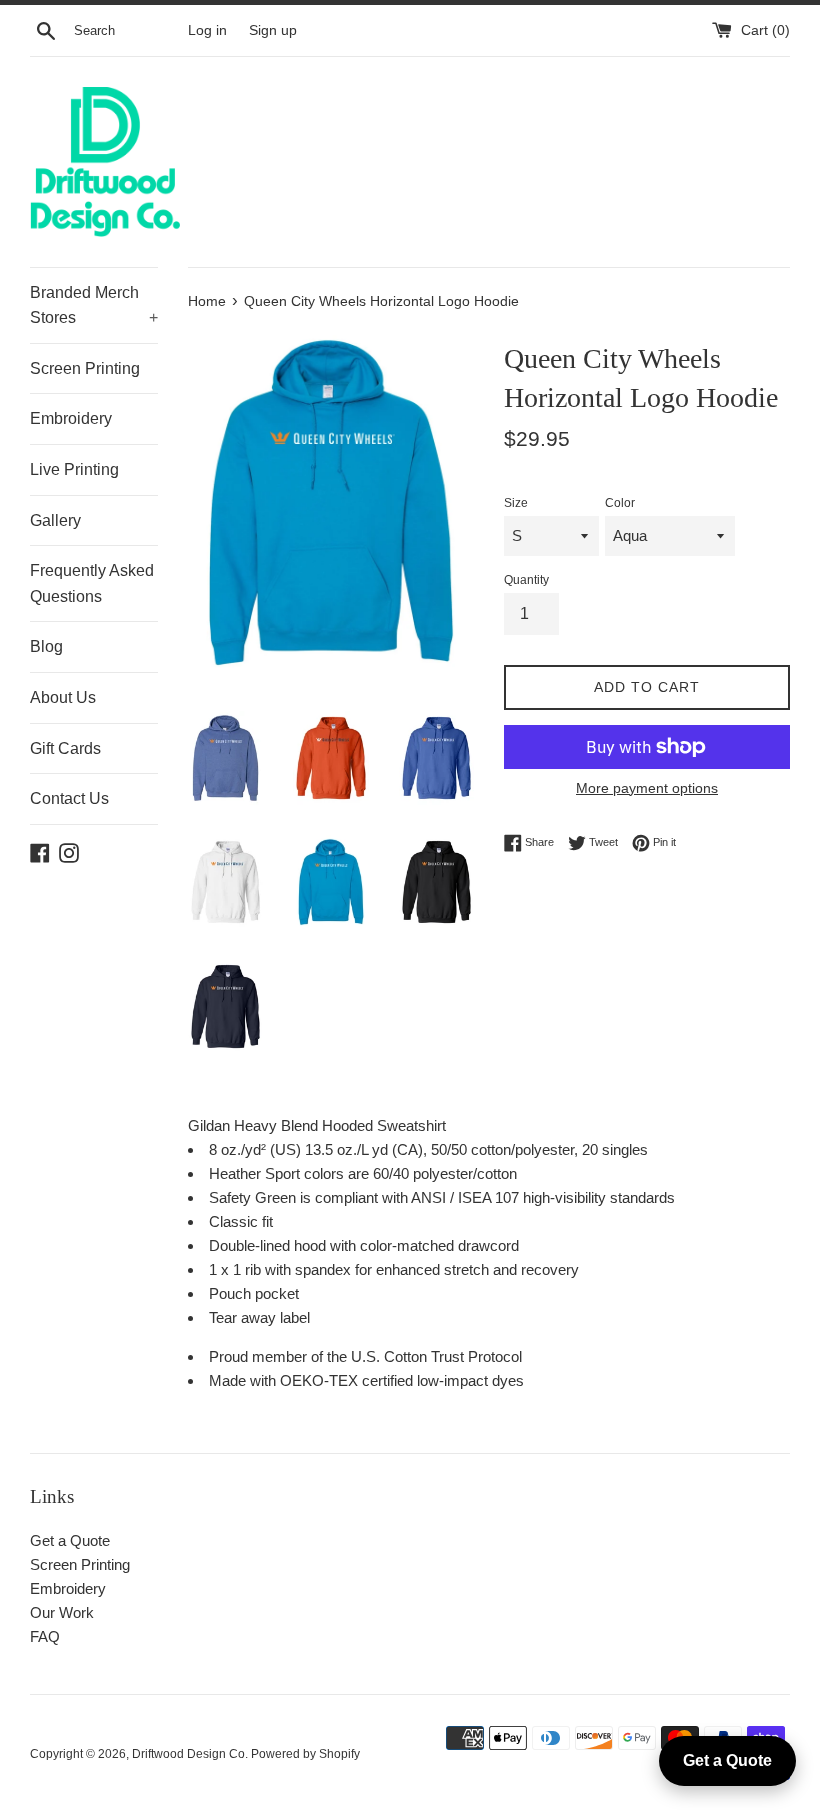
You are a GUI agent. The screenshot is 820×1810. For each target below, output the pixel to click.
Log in (207, 30)
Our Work (62, 1612)
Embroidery (71, 418)
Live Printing (74, 469)
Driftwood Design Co (188, 1754)
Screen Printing (85, 368)
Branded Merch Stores (94, 305)
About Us (63, 697)
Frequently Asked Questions (92, 583)
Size (516, 503)
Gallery (55, 520)
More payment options (647, 788)
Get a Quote (70, 1540)
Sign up (273, 30)
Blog (46, 646)
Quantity (526, 580)
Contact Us (69, 798)
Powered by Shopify (305, 1754)
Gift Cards (65, 748)
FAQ (45, 1636)
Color (620, 503)
